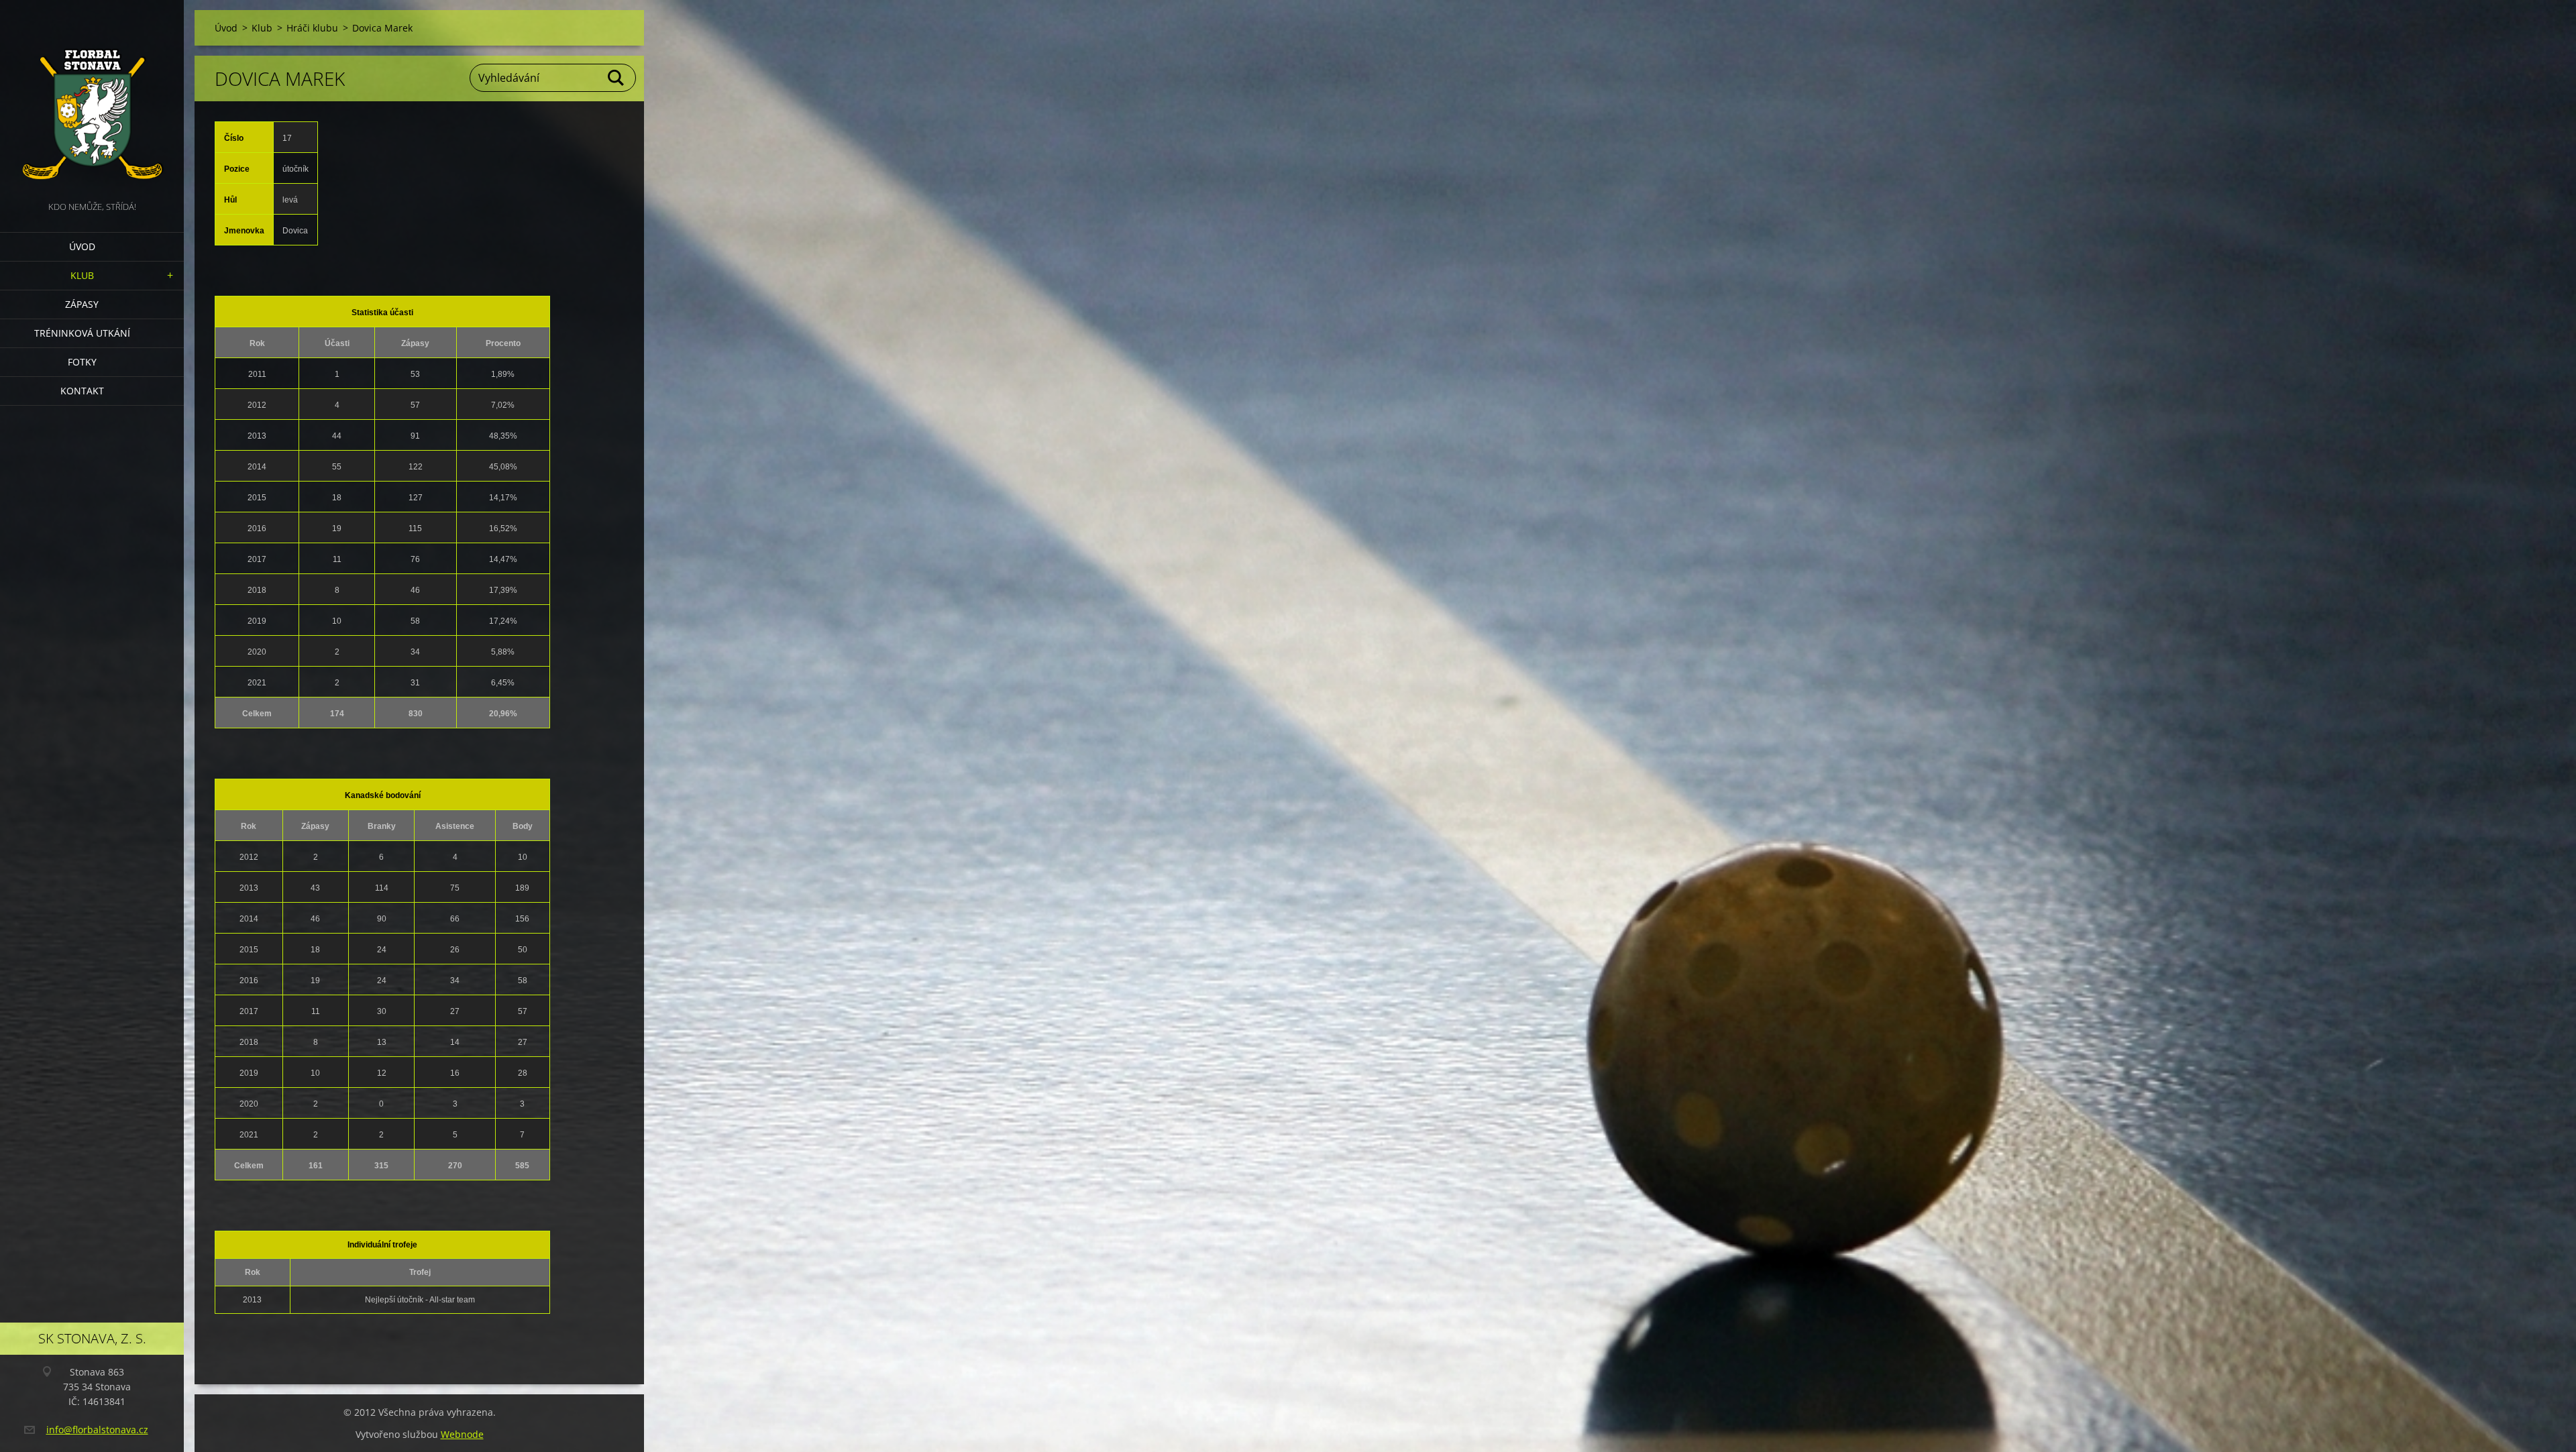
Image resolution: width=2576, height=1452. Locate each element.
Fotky (82, 362)
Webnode (462, 1434)
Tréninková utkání (82, 333)
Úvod (82, 246)
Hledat (616, 78)
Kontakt (82, 391)
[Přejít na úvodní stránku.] (92, 99)
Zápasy (82, 304)
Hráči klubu (312, 28)
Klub (82, 275)
